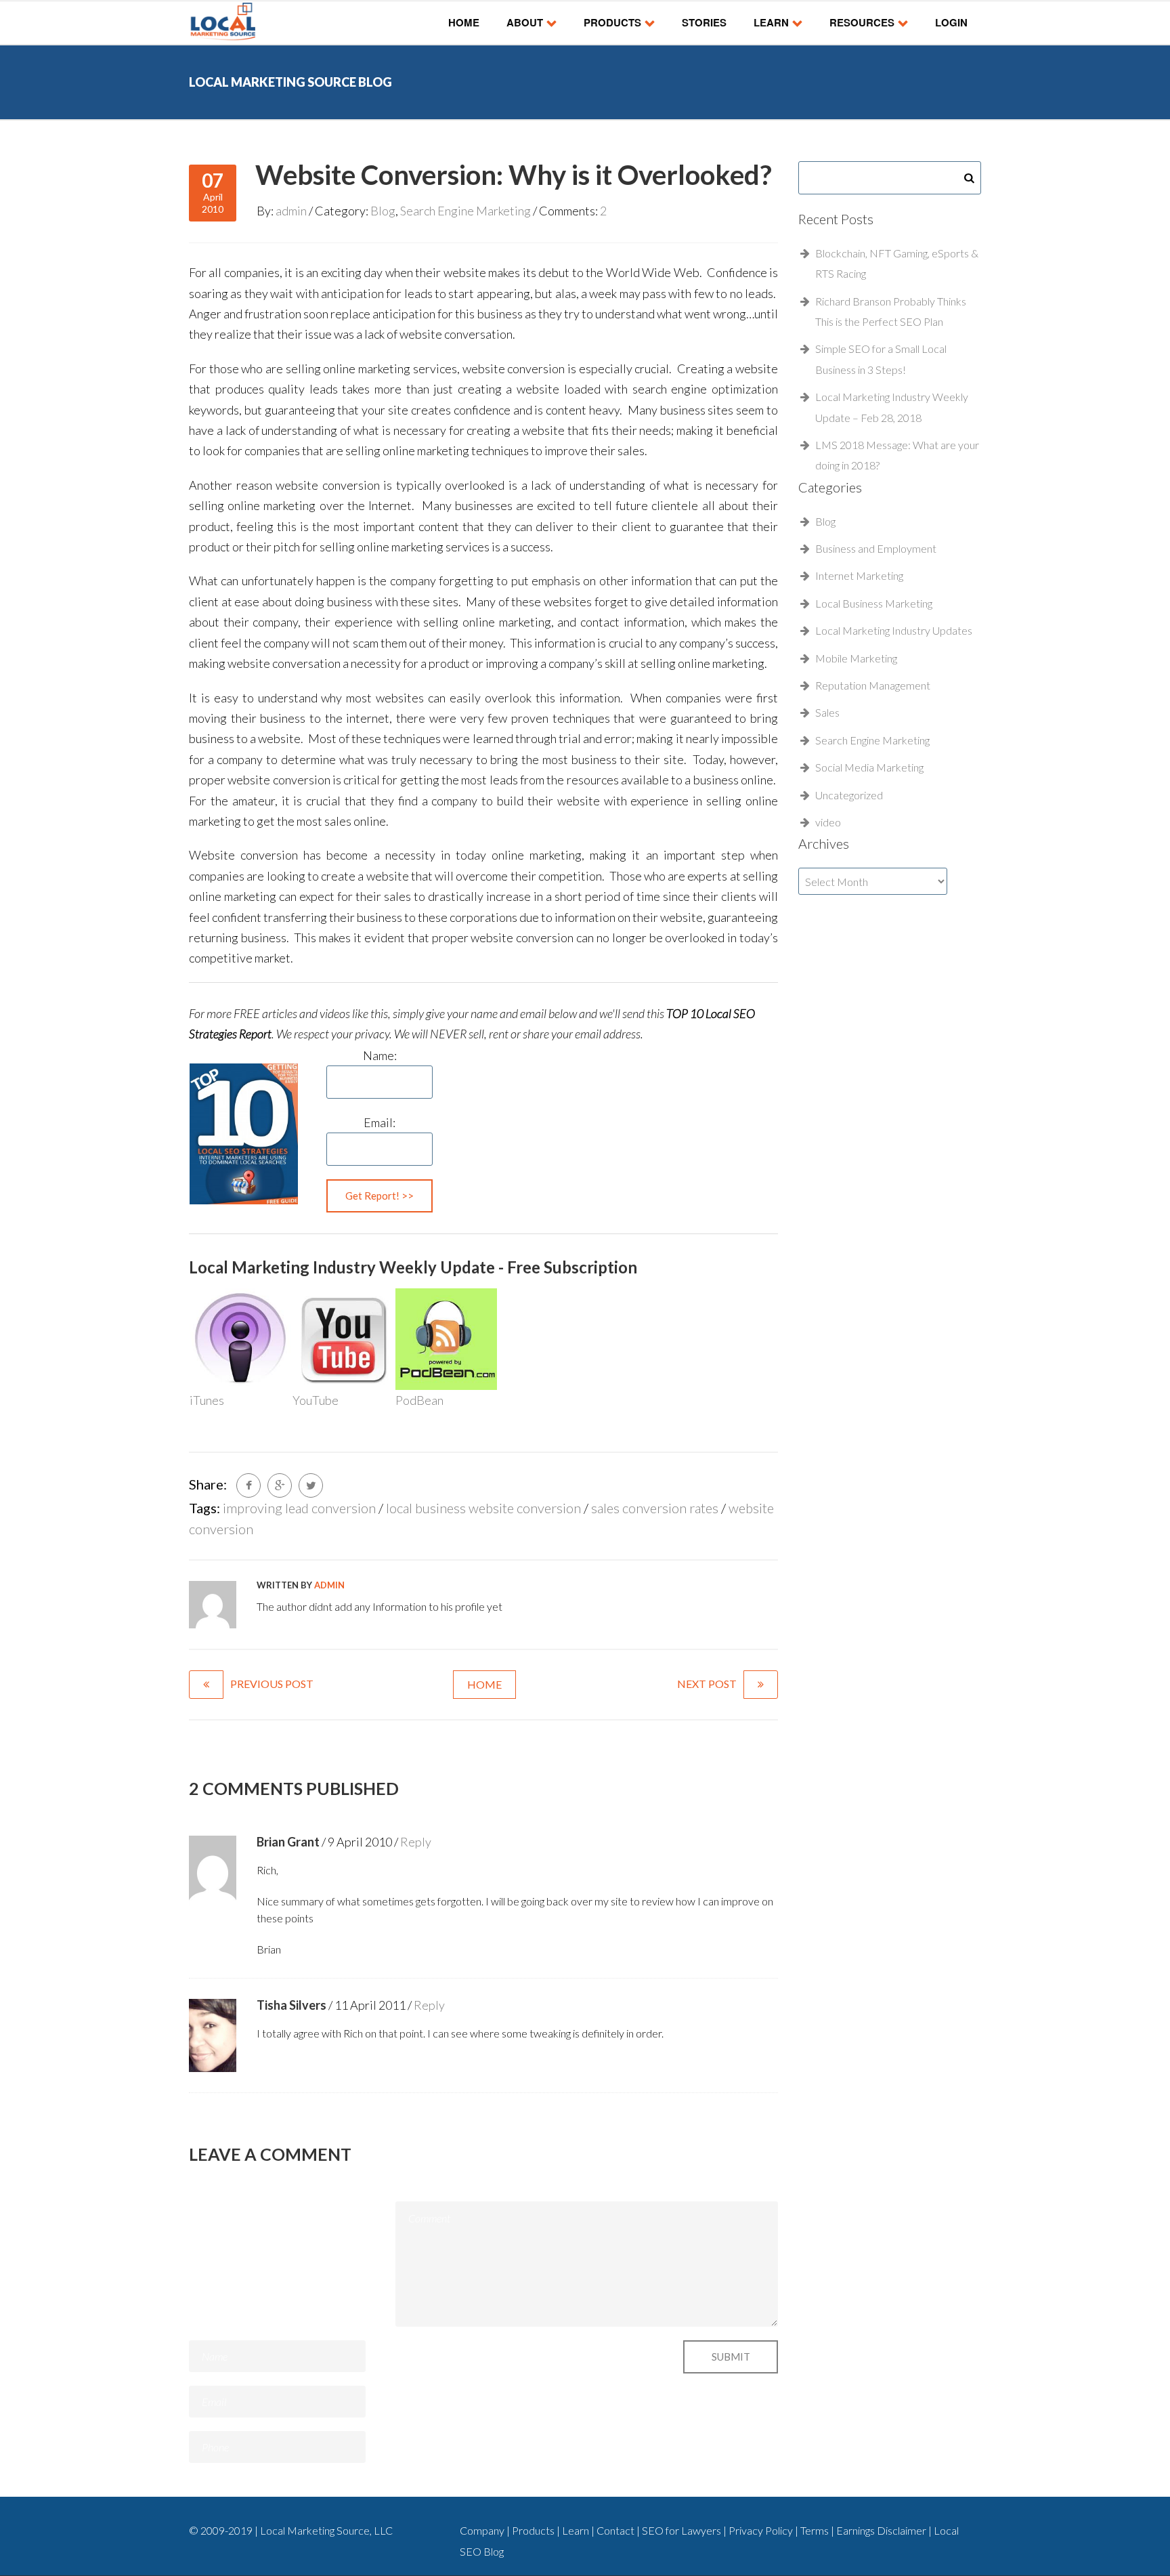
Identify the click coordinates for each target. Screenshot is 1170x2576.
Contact (616, 2530)
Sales (827, 712)
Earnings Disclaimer (882, 2530)
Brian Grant (288, 1842)
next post (707, 1684)
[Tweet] (311, 1485)
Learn (771, 22)
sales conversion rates (655, 1508)
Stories (704, 22)
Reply (416, 1842)
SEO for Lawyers (681, 2530)
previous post (272, 1684)
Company (482, 2530)
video (828, 822)
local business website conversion (483, 1508)
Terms (816, 2530)
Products (612, 22)
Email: (380, 1122)
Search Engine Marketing (465, 211)
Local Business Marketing (874, 603)
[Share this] (248, 1485)
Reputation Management (873, 685)
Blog (383, 211)
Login (951, 22)
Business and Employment (876, 548)
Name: (380, 1055)
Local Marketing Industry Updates (894, 630)
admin (291, 211)
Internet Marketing (859, 575)
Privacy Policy (762, 2530)
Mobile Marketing (856, 658)
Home (464, 22)
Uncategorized (849, 795)
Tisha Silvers (291, 2005)
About (525, 22)
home (484, 1684)
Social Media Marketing (869, 767)
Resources (862, 22)
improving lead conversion (299, 1508)
